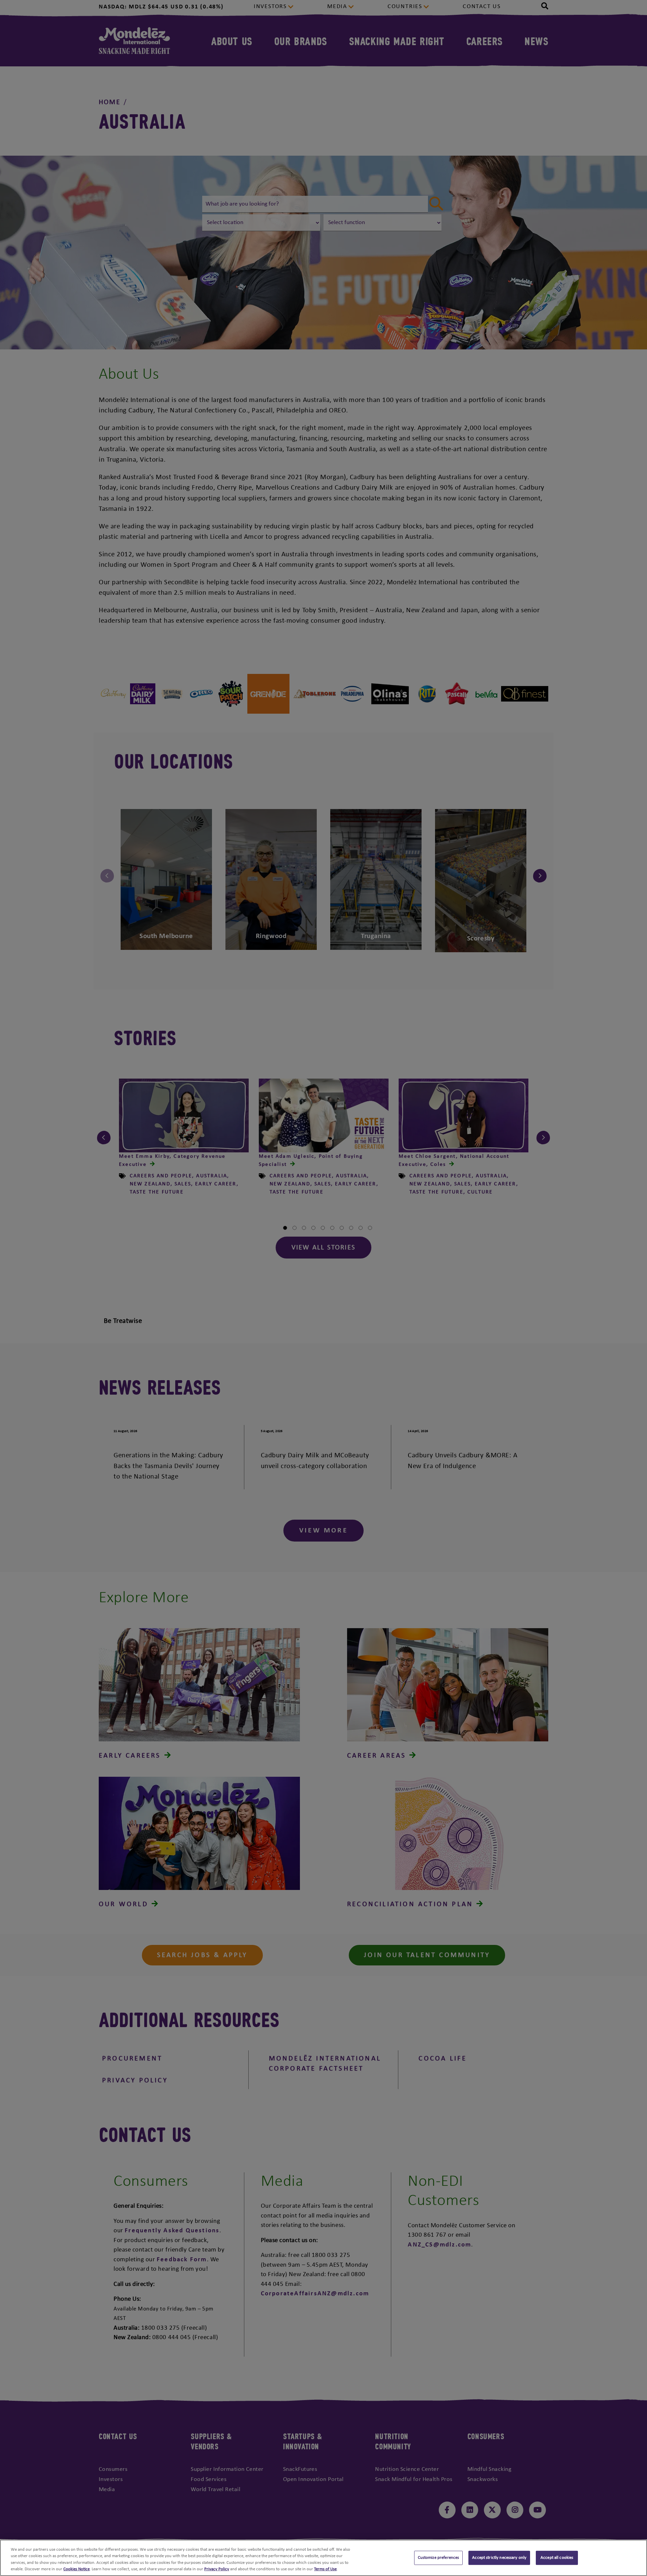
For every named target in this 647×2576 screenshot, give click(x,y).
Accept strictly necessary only (499, 2558)
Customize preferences (439, 2558)
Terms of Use (325, 2569)
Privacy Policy (217, 2569)
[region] (323, 2558)
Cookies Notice (76, 2569)
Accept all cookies (557, 2558)
